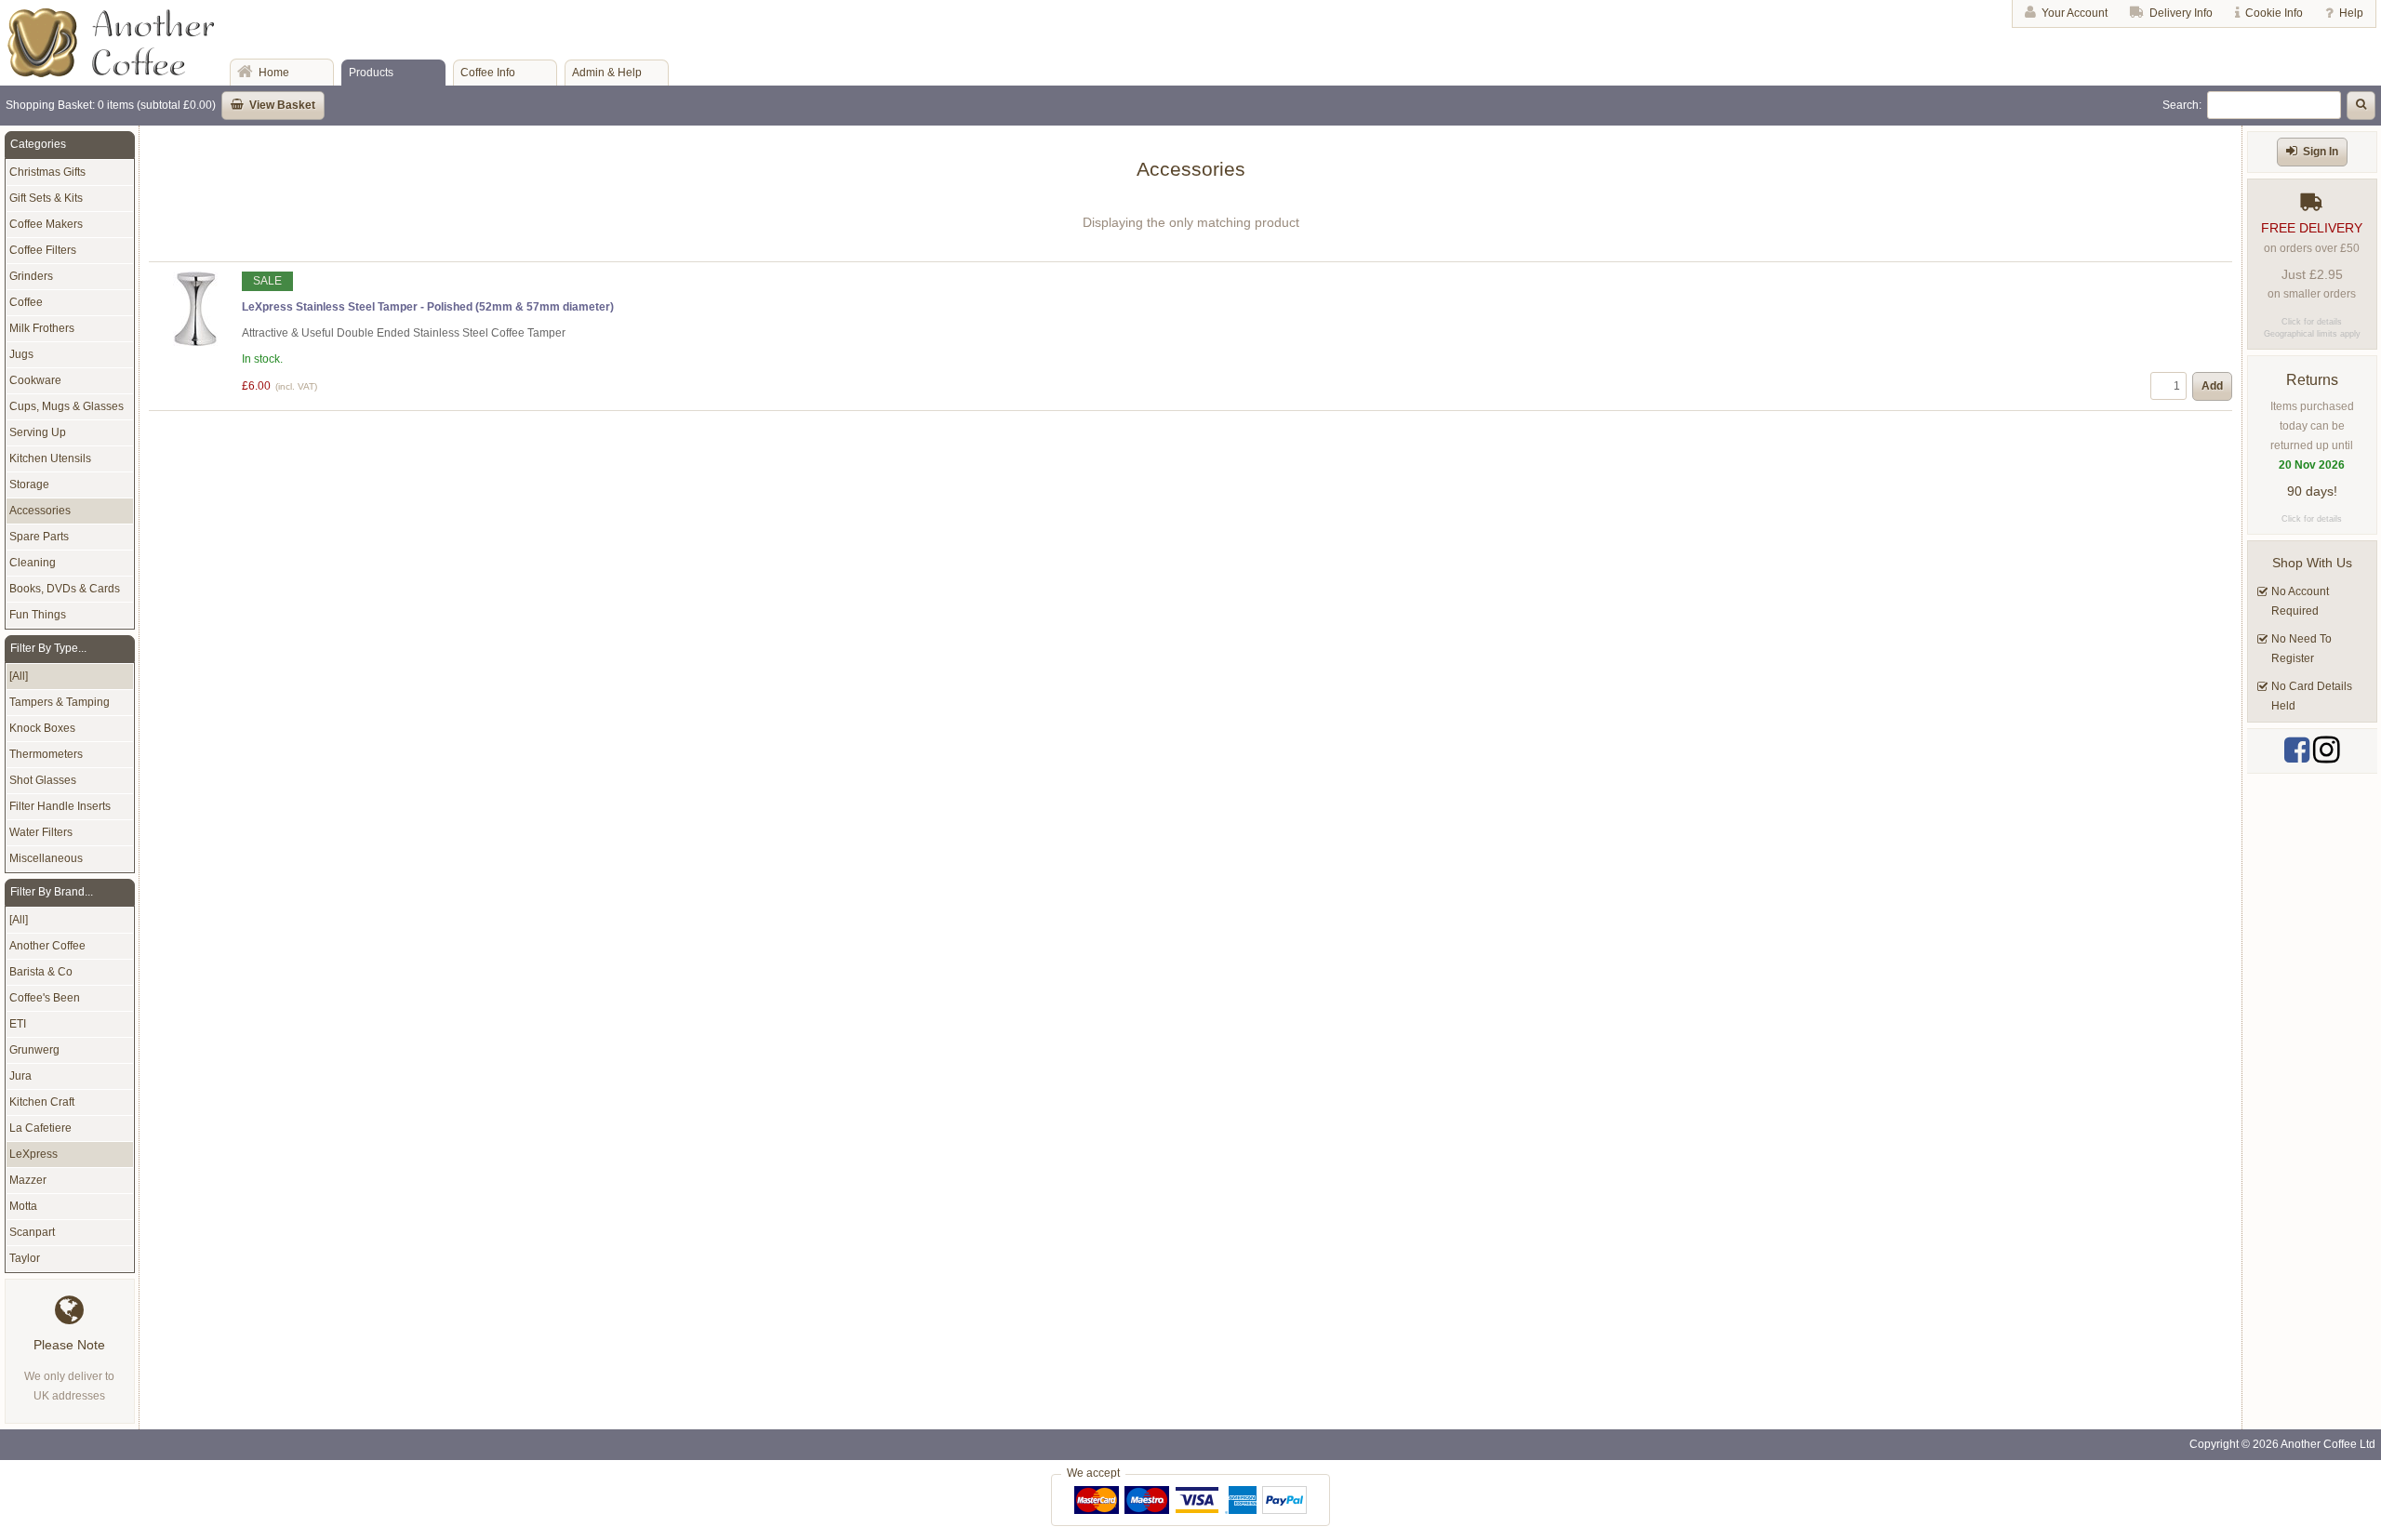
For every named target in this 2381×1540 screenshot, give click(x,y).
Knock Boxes (42, 728)
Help (2351, 13)
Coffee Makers (46, 224)
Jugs (21, 354)
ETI (18, 1024)
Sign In (2321, 152)
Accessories (40, 511)
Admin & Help (607, 73)
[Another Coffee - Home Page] (111, 73)
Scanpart (32, 1232)
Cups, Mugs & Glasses (67, 406)
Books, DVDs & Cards (65, 589)
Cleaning (33, 563)
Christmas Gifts (47, 172)
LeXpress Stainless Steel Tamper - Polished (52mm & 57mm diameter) (428, 307)
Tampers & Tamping (60, 702)
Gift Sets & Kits (46, 198)
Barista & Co (41, 972)
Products (371, 73)
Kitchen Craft (42, 1102)
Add (2212, 386)
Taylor (25, 1258)
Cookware (35, 380)
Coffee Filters (43, 250)
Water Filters (41, 832)
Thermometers (46, 754)
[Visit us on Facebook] (2297, 750)
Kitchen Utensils (50, 458)
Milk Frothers (42, 328)
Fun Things (38, 615)
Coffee (26, 302)
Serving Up (38, 432)
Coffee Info (488, 73)
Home (274, 73)
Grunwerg (34, 1050)
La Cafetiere (40, 1128)
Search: (2182, 105)
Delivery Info (2181, 13)
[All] (19, 676)
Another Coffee (47, 946)
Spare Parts (39, 537)
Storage (29, 485)
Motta (23, 1206)
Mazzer (28, 1180)
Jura (20, 1076)
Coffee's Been (45, 998)
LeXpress (33, 1154)
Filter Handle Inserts (60, 806)
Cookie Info (2274, 13)
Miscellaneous (46, 858)
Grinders (31, 276)
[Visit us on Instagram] (2327, 750)
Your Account (2075, 13)
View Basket (282, 105)
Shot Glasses (43, 780)
